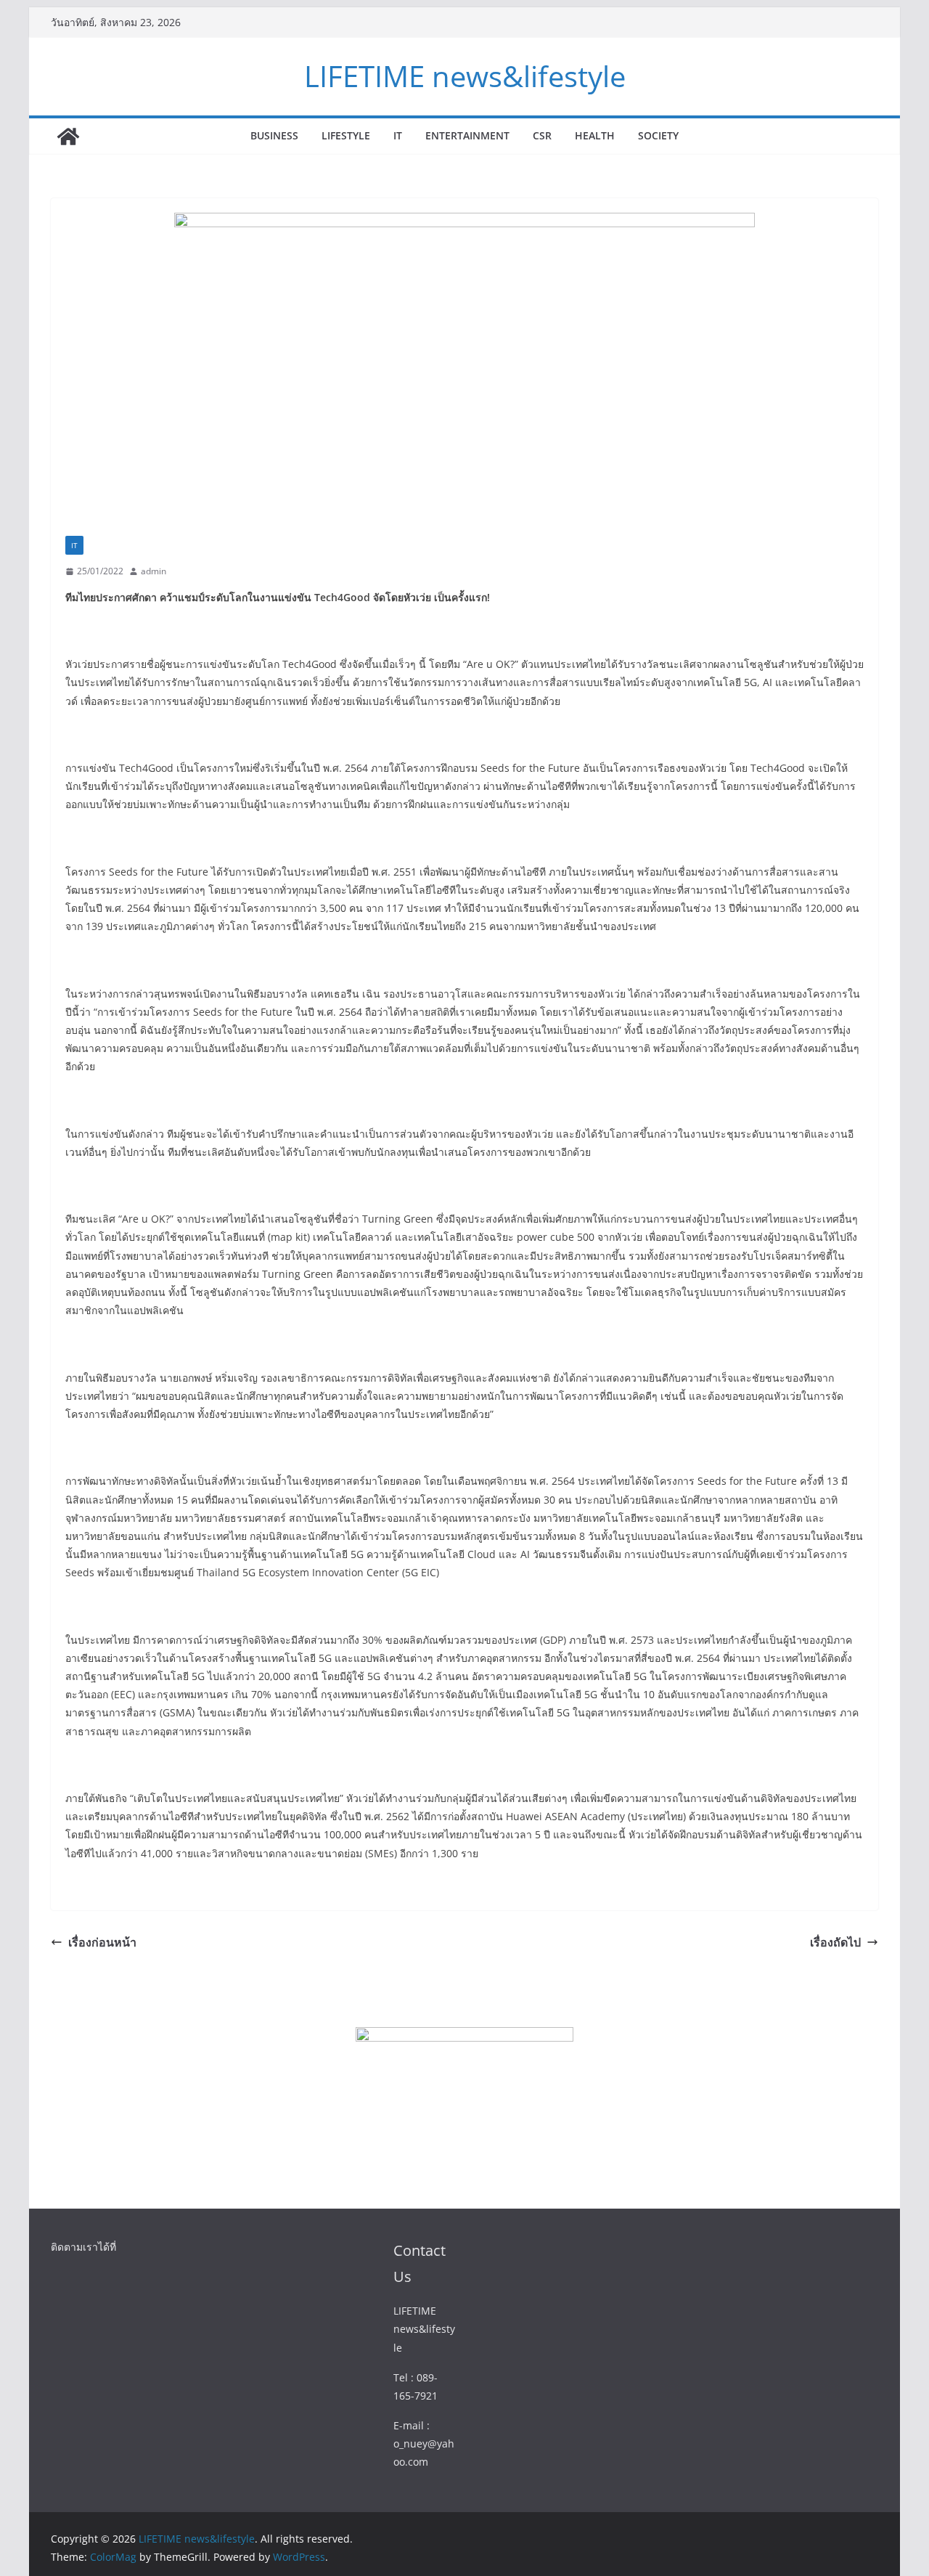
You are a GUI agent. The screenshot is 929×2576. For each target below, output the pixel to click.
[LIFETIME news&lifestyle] (68, 136)
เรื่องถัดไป (835, 1942)
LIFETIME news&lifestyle (465, 76)
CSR (542, 135)
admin (154, 571)
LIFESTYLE (346, 135)
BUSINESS (274, 135)
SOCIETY (658, 135)
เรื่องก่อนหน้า (102, 1942)
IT (398, 135)
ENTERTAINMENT (467, 135)
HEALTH (595, 135)
